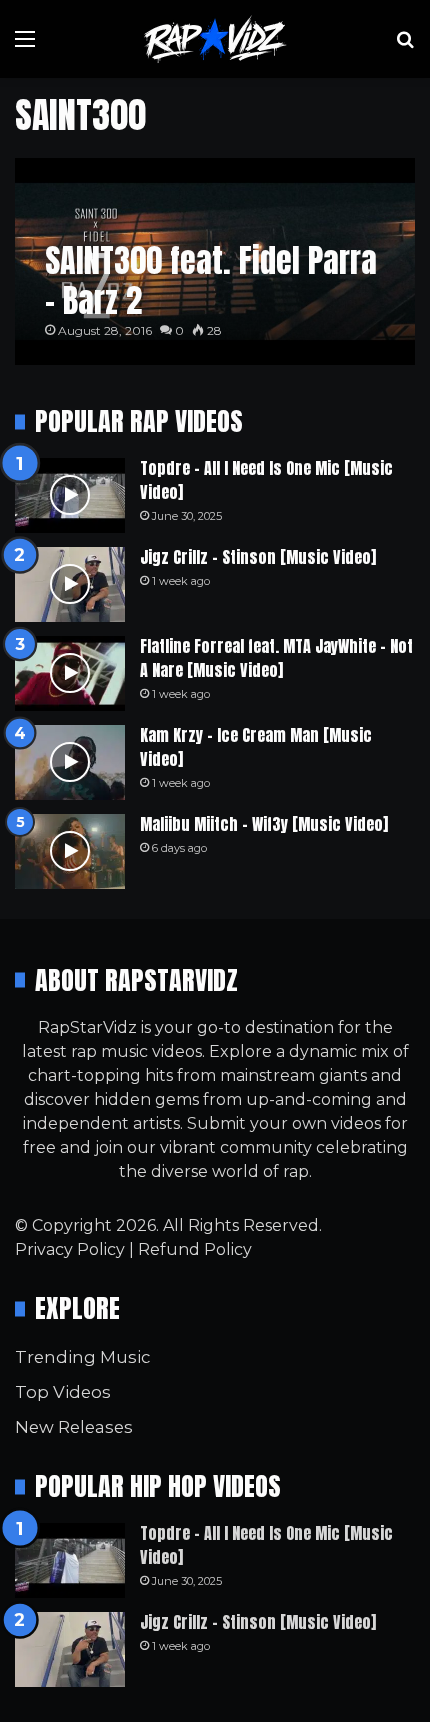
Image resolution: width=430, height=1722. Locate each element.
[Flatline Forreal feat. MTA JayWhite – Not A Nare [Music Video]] (70, 673)
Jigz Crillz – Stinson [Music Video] (258, 557)
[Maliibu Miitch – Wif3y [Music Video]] (70, 851)
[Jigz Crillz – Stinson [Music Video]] (70, 584)
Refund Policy (195, 1249)
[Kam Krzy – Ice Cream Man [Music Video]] (70, 762)
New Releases (74, 1427)
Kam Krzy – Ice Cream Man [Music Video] (256, 747)
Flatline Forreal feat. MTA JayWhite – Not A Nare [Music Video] (276, 658)
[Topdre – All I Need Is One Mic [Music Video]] (70, 495)
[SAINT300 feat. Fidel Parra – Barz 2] (214, 261)
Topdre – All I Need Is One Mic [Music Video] (266, 480)
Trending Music (82, 1357)
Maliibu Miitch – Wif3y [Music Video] (264, 824)
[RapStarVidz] (215, 39)
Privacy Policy (70, 1249)
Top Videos (63, 1392)
